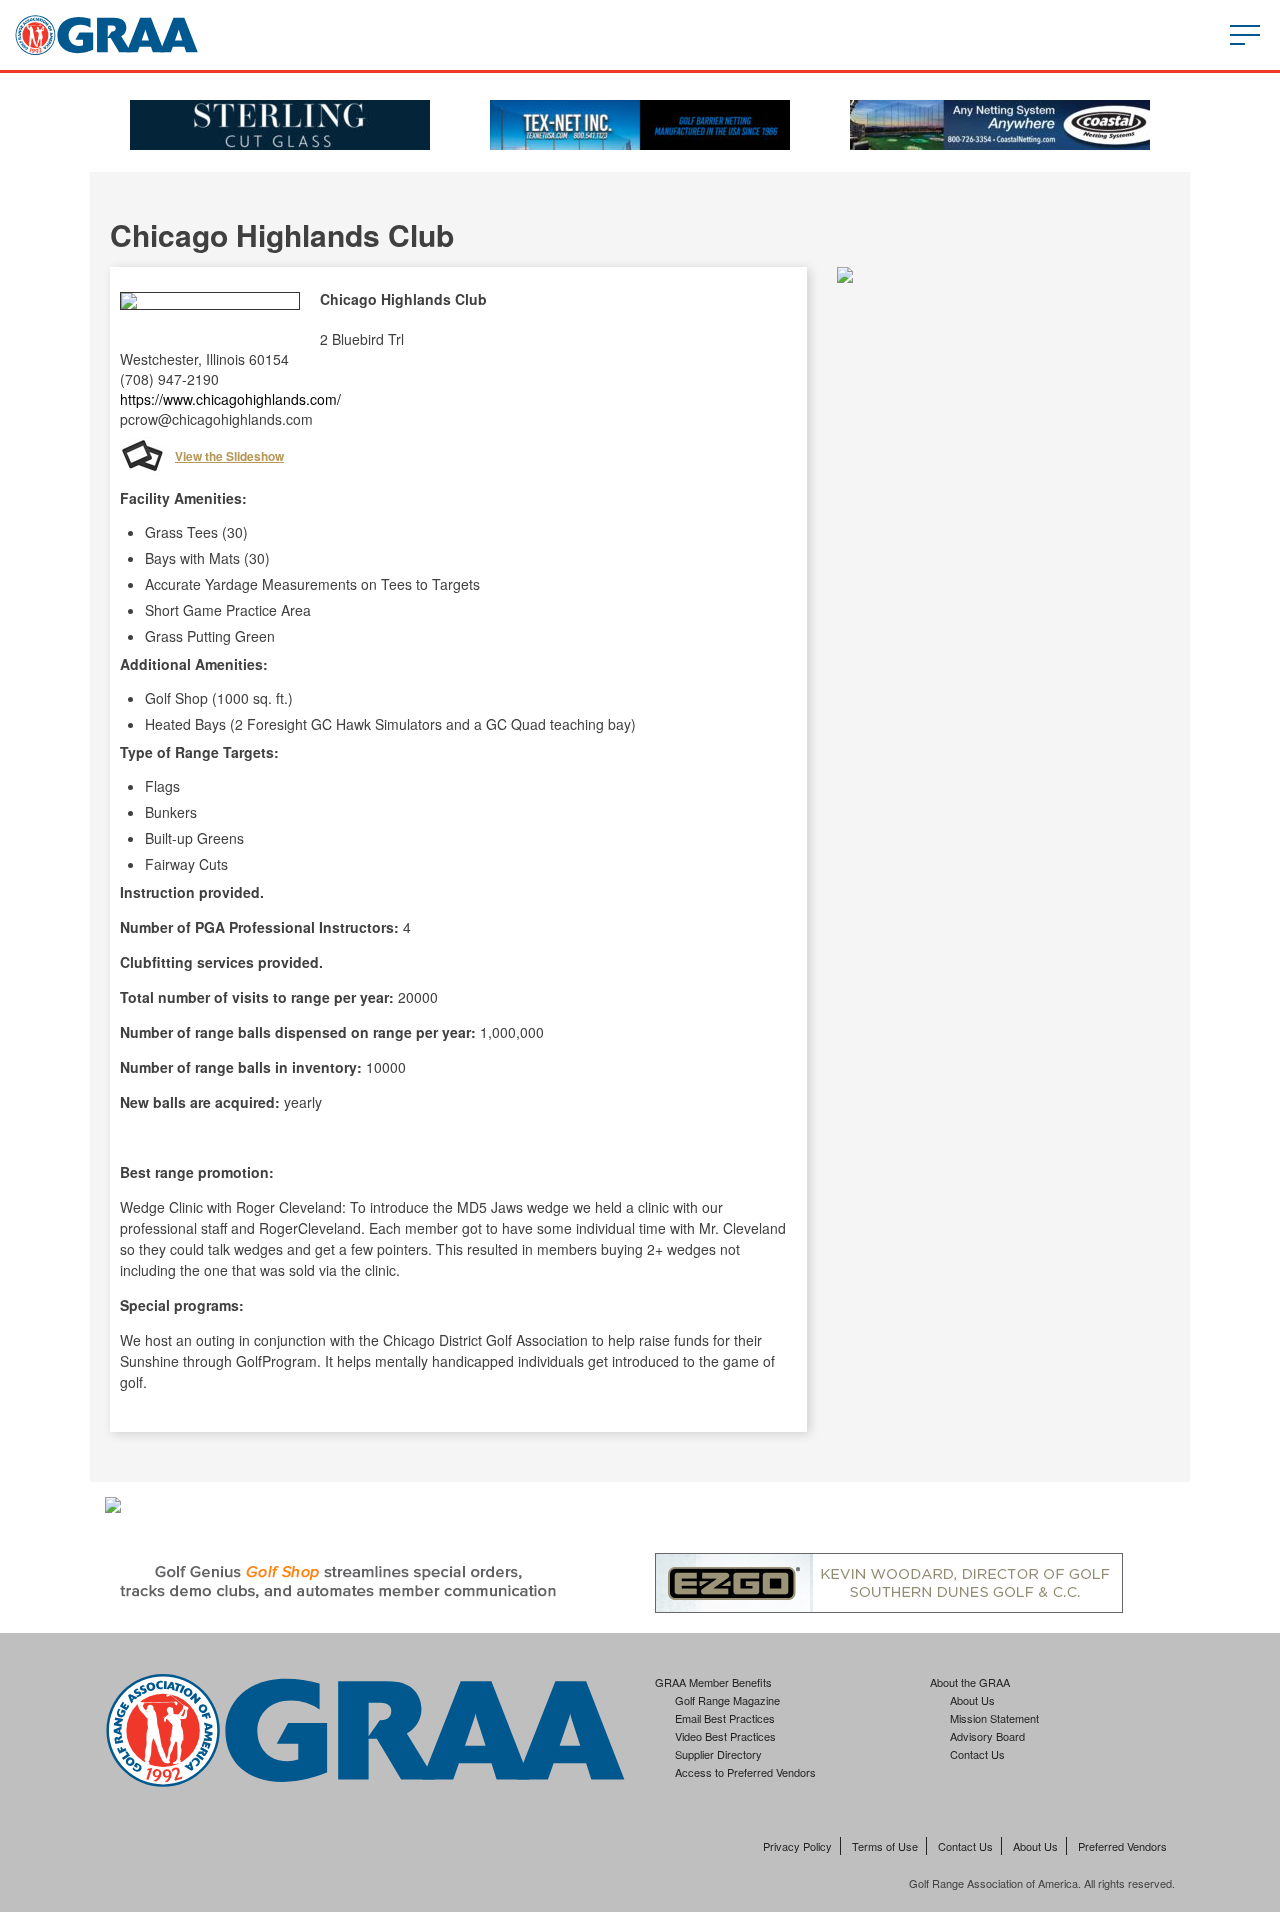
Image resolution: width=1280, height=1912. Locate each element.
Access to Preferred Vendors (745, 1772)
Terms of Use (885, 1846)
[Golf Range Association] (106, 35)
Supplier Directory (718, 1754)
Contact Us (977, 1754)
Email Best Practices (725, 1718)
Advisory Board (987, 1736)
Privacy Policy (797, 1846)
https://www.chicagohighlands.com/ (230, 399)
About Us (972, 1700)
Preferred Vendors (1122, 1846)
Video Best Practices (725, 1736)
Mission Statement (994, 1718)
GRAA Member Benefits (713, 1682)
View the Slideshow (229, 456)
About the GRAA (970, 1682)
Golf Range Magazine (727, 1700)
